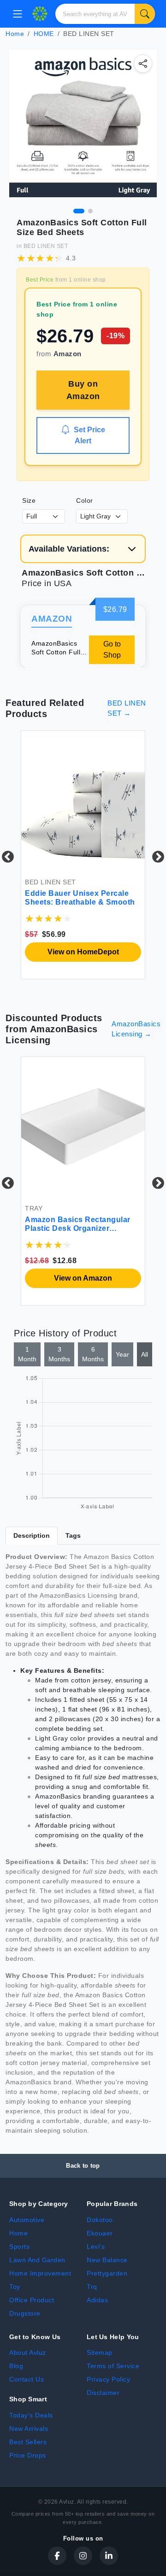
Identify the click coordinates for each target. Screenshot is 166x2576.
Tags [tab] (73, 1535)
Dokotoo (100, 2220)
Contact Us (27, 2379)
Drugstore (25, 2313)
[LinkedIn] (109, 2556)
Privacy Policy (108, 2379)
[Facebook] (57, 2556)
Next (156, 855)
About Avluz (28, 2353)
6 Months (93, 1354)
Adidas (97, 2300)
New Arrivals (29, 2429)
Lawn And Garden (37, 2260)
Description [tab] (32, 1535)
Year (122, 1354)
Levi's (96, 2247)
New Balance (107, 2260)
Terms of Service (113, 2366)
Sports (19, 2247)
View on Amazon (83, 1278)
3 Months (59, 1354)
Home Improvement (40, 2273)
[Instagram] (83, 2556)
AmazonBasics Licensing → (136, 1029)
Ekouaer (100, 2233)
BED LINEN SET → (127, 708)
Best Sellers (28, 2442)
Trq (92, 2287)
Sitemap (100, 2353)
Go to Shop (112, 650)
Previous (6, 855)
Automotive (27, 2220)
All (145, 1354)
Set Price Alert (89, 435)
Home (15, 34)
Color (85, 500)
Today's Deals (31, 2415)
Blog (16, 2366)
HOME (44, 34)
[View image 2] (90, 211)
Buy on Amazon (83, 390)
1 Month (27, 1354)
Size (29, 500)
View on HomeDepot (83, 952)
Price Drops (28, 2455)
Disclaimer (103, 2393)
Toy (15, 2287)
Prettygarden (107, 2273)
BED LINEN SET (46, 246)
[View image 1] (79, 211)
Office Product (32, 2300)
